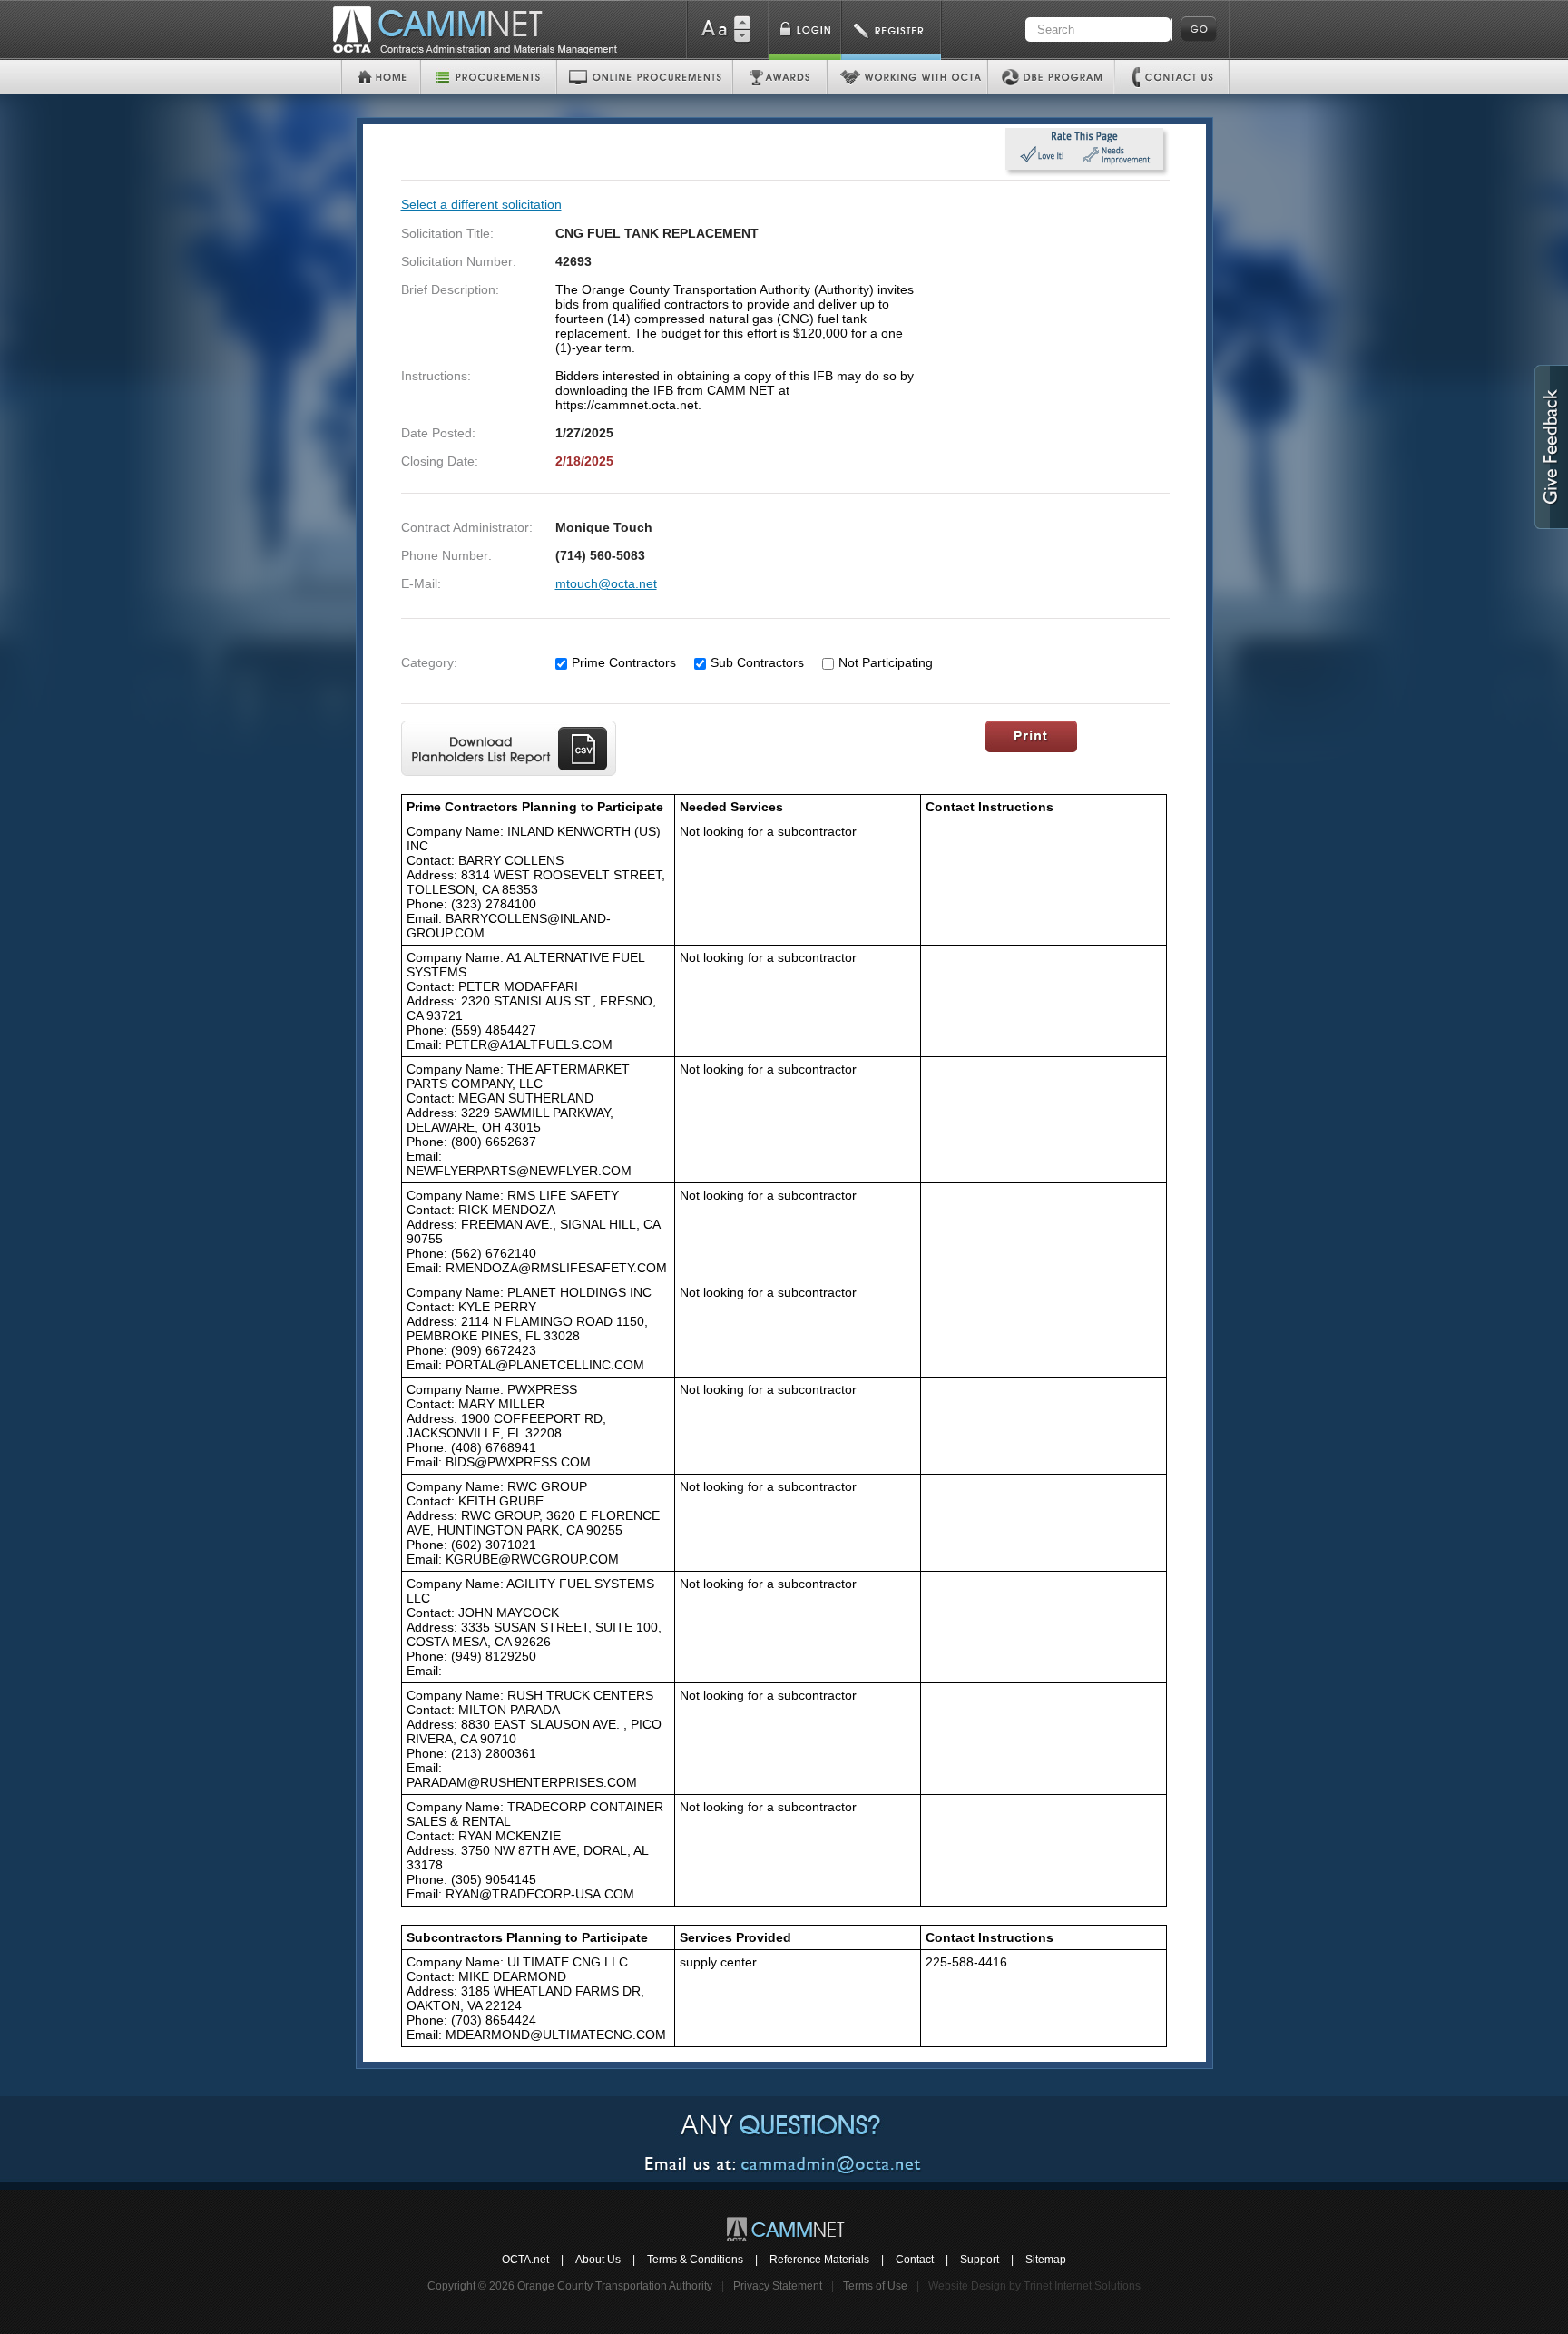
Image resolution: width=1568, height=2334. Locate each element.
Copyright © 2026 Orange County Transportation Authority (570, 2286)
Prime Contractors (624, 662)
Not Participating (886, 662)
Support (980, 2260)
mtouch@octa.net (606, 583)
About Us (598, 2260)
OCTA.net (525, 2260)
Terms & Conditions (695, 2260)
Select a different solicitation (481, 204)
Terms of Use (875, 2286)
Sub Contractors (757, 662)
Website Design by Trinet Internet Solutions (1034, 2286)
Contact (915, 2260)
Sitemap (1046, 2260)
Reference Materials (819, 2260)
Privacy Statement (778, 2286)
